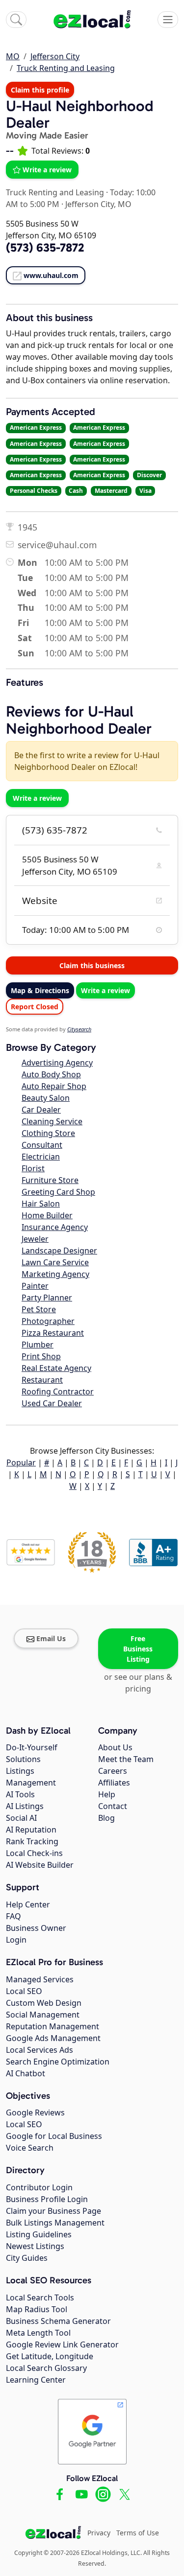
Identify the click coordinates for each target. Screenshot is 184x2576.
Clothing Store (48, 1133)
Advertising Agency (57, 1063)
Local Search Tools (40, 2298)
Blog (106, 1818)
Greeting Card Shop (58, 1192)
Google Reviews (35, 2112)
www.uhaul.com (51, 275)
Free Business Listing (138, 1649)
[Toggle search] (16, 20)
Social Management (43, 2015)
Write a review (47, 170)
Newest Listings (35, 2246)
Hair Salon (41, 1204)
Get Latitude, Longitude (50, 2356)
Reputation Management (53, 2026)
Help (107, 1794)
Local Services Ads (39, 2050)
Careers (113, 1771)
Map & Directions (40, 990)
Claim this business (92, 965)
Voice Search (30, 2148)
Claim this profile (40, 90)
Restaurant (42, 1380)
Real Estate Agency (56, 1368)
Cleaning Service (52, 1121)
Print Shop (41, 1356)
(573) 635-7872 (55, 830)
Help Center (28, 1904)
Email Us (51, 1638)
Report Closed (35, 1007)
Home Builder (47, 1215)
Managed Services (40, 1979)
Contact (113, 1806)
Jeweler (35, 1239)
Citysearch (79, 1029)
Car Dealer (41, 1110)
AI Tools (20, 1794)
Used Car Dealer (52, 1403)
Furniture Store (50, 1180)
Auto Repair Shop (54, 1086)
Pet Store (39, 1309)
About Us (115, 1747)
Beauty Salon (46, 1098)
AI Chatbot (26, 2073)
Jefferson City (55, 56)
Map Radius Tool (37, 2309)
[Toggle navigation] (168, 20)
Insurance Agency (55, 1227)
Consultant (42, 1145)
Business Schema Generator (58, 2321)
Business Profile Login (47, 2199)
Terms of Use (138, 2533)
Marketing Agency (55, 1274)
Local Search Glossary (46, 2368)
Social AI (21, 1818)
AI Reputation (31, 1830)
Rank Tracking (32, 1841)
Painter (35, 1286)
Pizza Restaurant (53, 1333)
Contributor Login (39, 2187)
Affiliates (114, 1783)
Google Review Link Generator (62, 2344)
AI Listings (25, 1806)
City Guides (27, 2258)
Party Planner (47, 1298)
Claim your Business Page (53, 2211)
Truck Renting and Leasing (66, 68)
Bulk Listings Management (55, 2223)
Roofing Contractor (58, 1392)
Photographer (48, 1321)
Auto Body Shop (51, 1074)
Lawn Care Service (55, 1262)
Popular (21, 1462)
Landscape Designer (59, 1251)
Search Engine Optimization (58, 2062)
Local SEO (24, 1991)
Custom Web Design (44, 2003)
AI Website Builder (40, 1865)
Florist (33, 1168)
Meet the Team (126, 1759)
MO (13, 56)
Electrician (41, 1157)
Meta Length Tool (38, 2333)
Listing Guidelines (39, 2234)
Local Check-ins (34, 1853)
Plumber (38, 1345)
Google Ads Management (53, 2038)
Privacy (99, 2533)
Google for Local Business (54, 2136)
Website (40, 901)
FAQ (13, 1916)
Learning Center (36, 2380)
